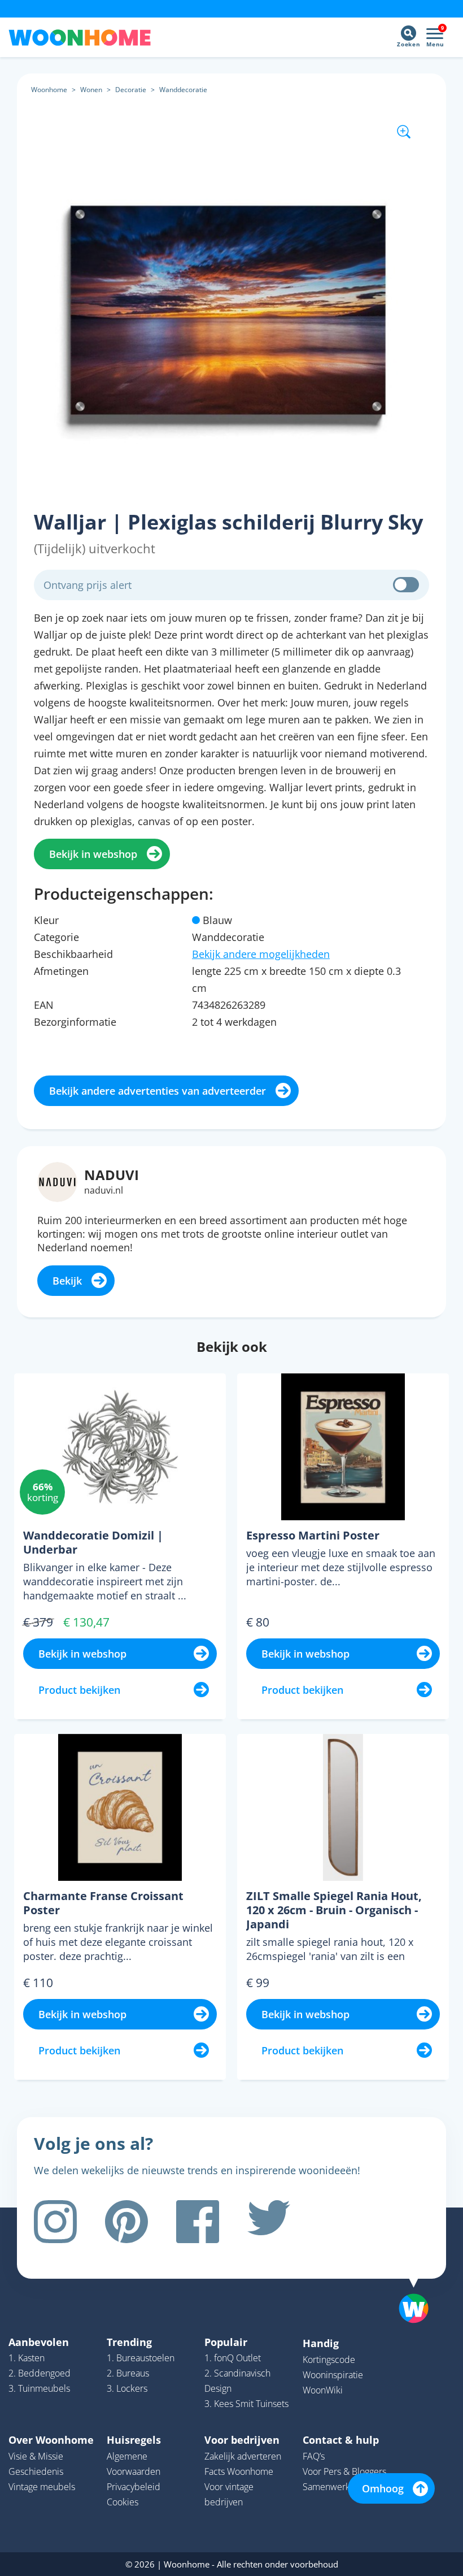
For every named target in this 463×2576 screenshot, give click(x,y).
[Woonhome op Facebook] (198, 2222)
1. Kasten (27, 2358)
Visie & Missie (36, 2456)
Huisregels (134, 2440)
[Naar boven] (420, 2291)
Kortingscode (329, 2360)
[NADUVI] (57, 1181)
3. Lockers (127, 2388)
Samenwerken (331, 2487)
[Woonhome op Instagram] (55, 2222)
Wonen (91, 90)
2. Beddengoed (40, 2373)
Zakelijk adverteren (243, 2456)
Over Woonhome (51, 2440)
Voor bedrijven (242, 2440)
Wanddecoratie (183, 90)
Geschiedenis (36, 2471)
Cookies (123, 2502)
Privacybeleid (134, 2487)
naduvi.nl (104, 1190)
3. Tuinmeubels (39, 2388)
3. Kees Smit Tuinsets (246, 2404)
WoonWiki (323, 2390)
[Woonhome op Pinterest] (126, 2222)
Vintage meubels (42, 2487)
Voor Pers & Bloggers (344, 2471)
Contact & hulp (341, 2440)
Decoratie (131, 90)
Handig (321, 2343)
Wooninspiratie (333, 2375)
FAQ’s (314, 2456)
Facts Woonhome (239, 2471)
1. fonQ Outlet (233, 2358)
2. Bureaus (128, 2373)
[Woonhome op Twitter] (269, 2222)
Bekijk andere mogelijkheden (261, 954)
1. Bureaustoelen (141, 2358)
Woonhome (49, 90)
